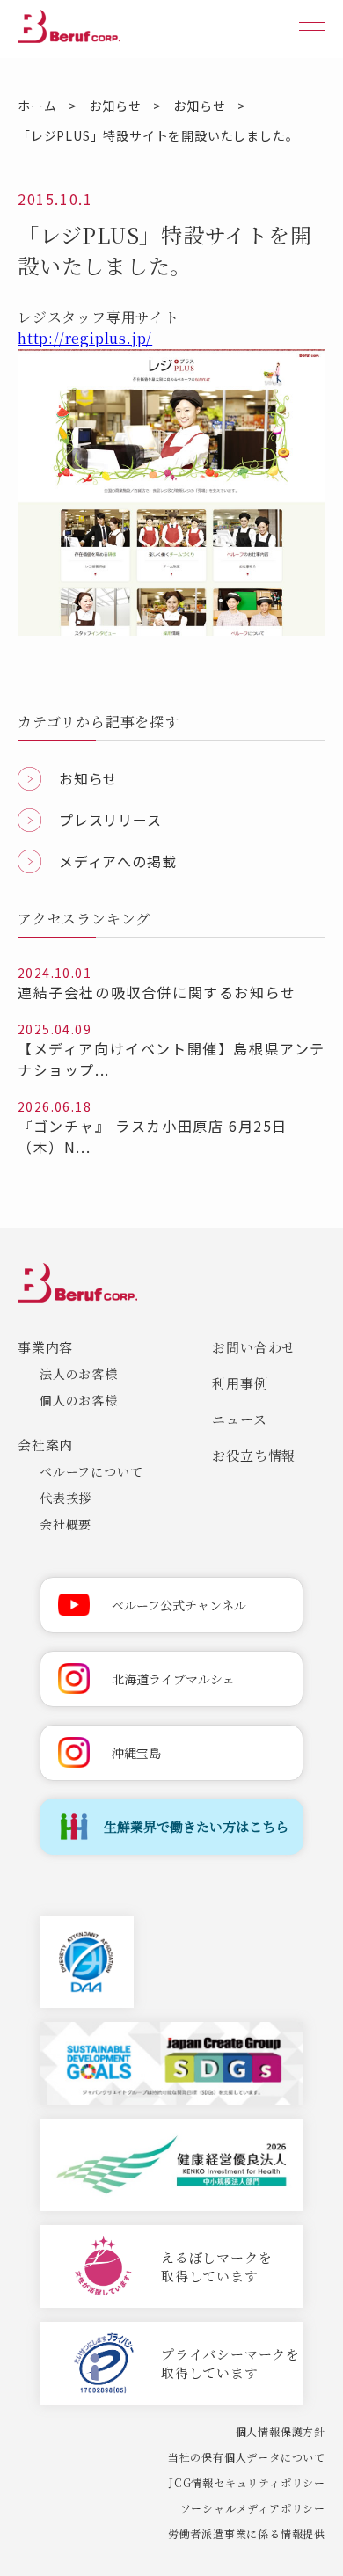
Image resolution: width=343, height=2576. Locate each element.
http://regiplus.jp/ (85, 338)
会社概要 (66, 1524)
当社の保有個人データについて (247, 2457)
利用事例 (240, 1383)
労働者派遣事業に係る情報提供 (247, 2533)
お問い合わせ (254, 1347)
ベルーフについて (91, 1471)
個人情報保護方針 (281, 2431)
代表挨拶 (66, 1498)
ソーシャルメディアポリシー (253, 2508)
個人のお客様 (79, 1400)
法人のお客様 (79, 1374)
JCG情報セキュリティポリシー (247, 2482)
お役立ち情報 (254, 1455)
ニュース (239, 1419)
